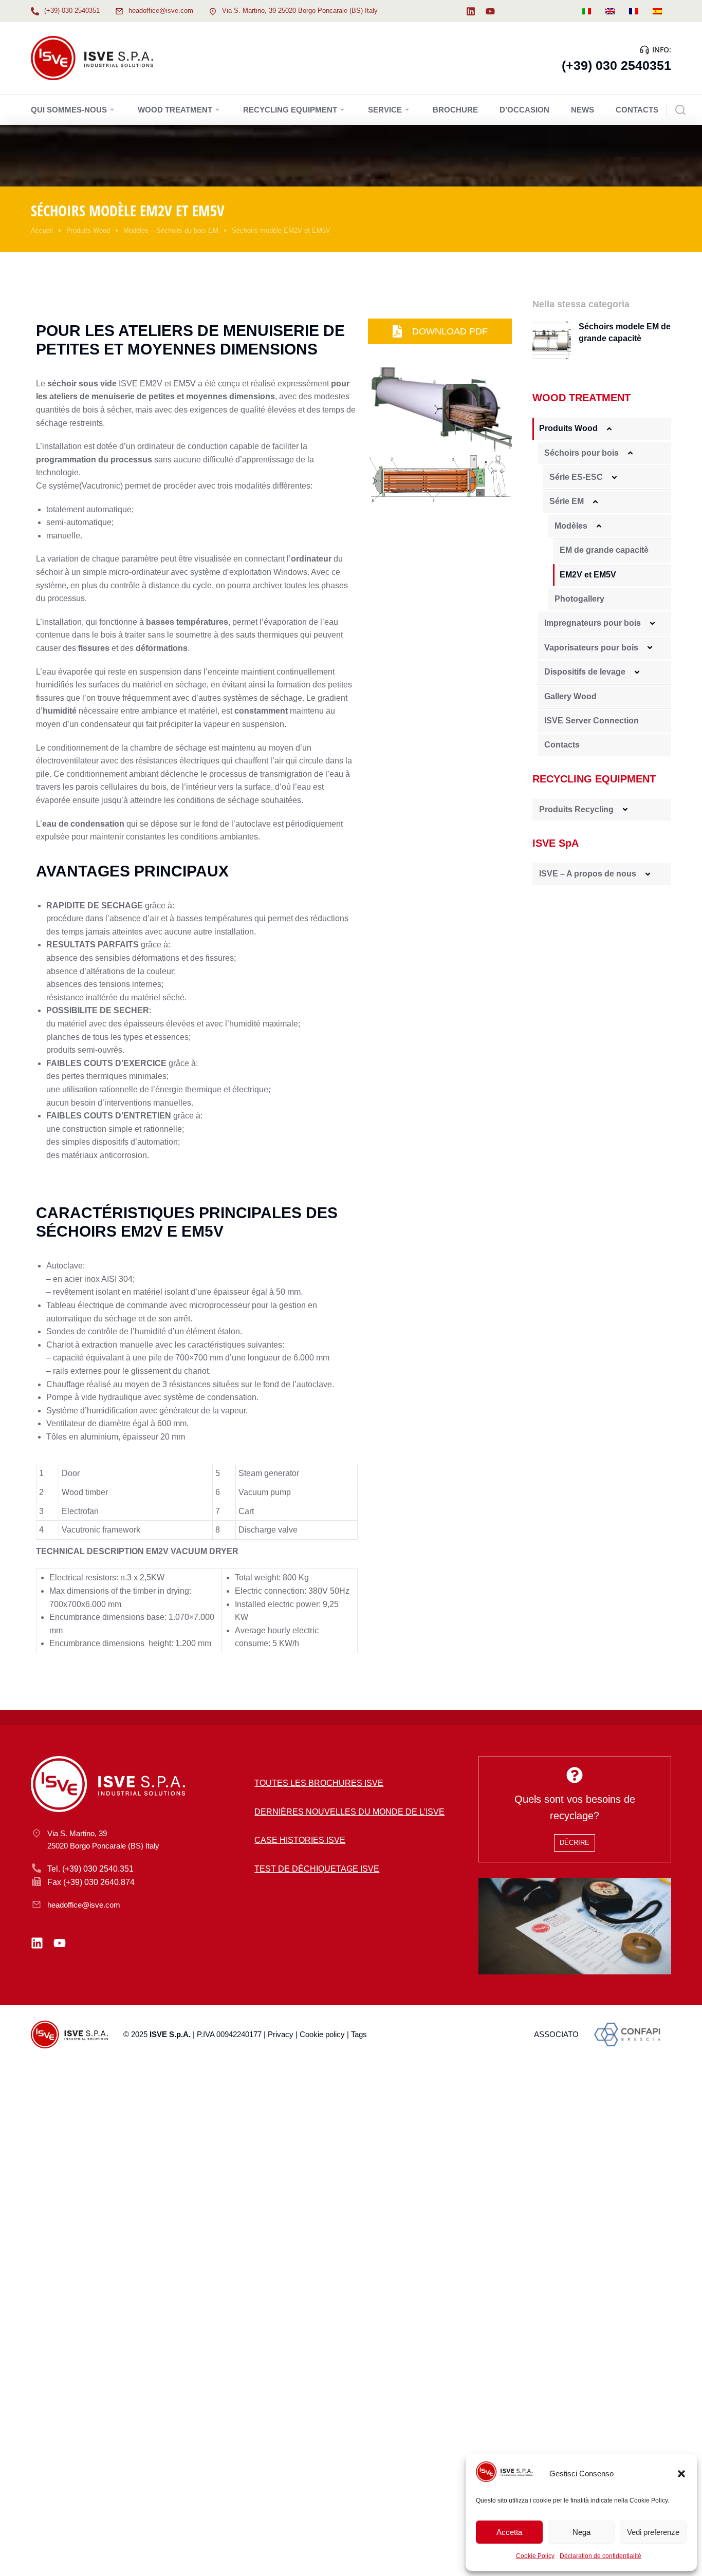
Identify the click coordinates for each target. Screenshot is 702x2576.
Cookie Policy (535, 2556)
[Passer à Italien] (586, 11)
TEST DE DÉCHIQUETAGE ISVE (317, 1869)
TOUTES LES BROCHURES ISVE (319, 1783)
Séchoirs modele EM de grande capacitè (625, 332)
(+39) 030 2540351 (72, 11)
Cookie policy (322, 2034)
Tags (359, 2034)
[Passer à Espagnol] (657, 11)
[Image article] (552, 340)
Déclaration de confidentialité (601, 2556)
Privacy (281, 2034)
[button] (681, 2474)
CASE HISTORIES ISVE (300, 1840)
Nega (581, 2532)
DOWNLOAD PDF (450, 331)
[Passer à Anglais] (610, 11)
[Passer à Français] (634, 11)
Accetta (509, 2532)
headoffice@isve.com (161, 11)
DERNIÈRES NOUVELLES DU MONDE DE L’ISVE (349, 1812)
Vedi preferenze (653, 2532)
